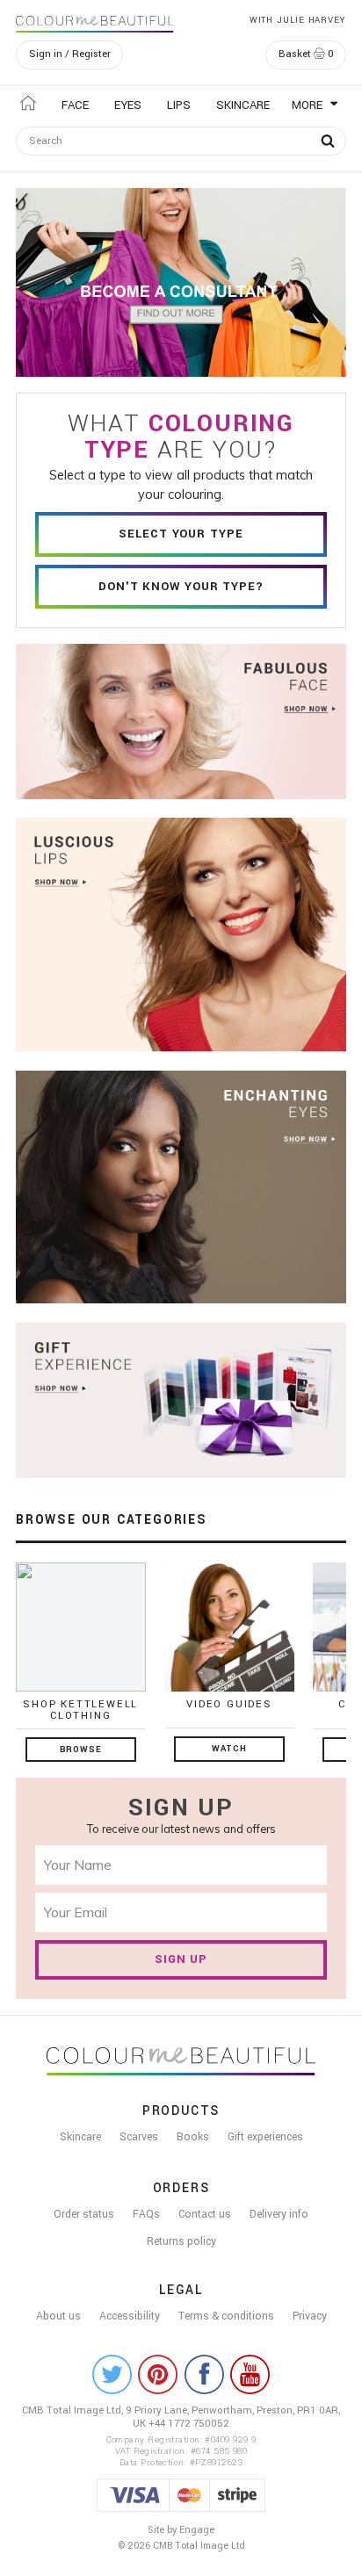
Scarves (139, 2137)
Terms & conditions (226, 2316)
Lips (179, 105)
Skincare (243, 105)
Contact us (205, 2214)
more (309, 105)
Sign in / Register (70, 54)
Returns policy (181, 2241)
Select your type (181, 534)
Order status (84, 2214)
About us (58, 2316)
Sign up (181, 1959)
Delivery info (279, 2214)
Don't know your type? (181, 586)
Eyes (128, 105)
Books (193, 2137)
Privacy (310, 2316)
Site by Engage (181, 2530)
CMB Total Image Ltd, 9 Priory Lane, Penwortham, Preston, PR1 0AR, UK (181, 2417)
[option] (181, 282)
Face (75, 105)
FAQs (146, 2214)
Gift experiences (265, 2137)
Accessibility (130, 2316)
